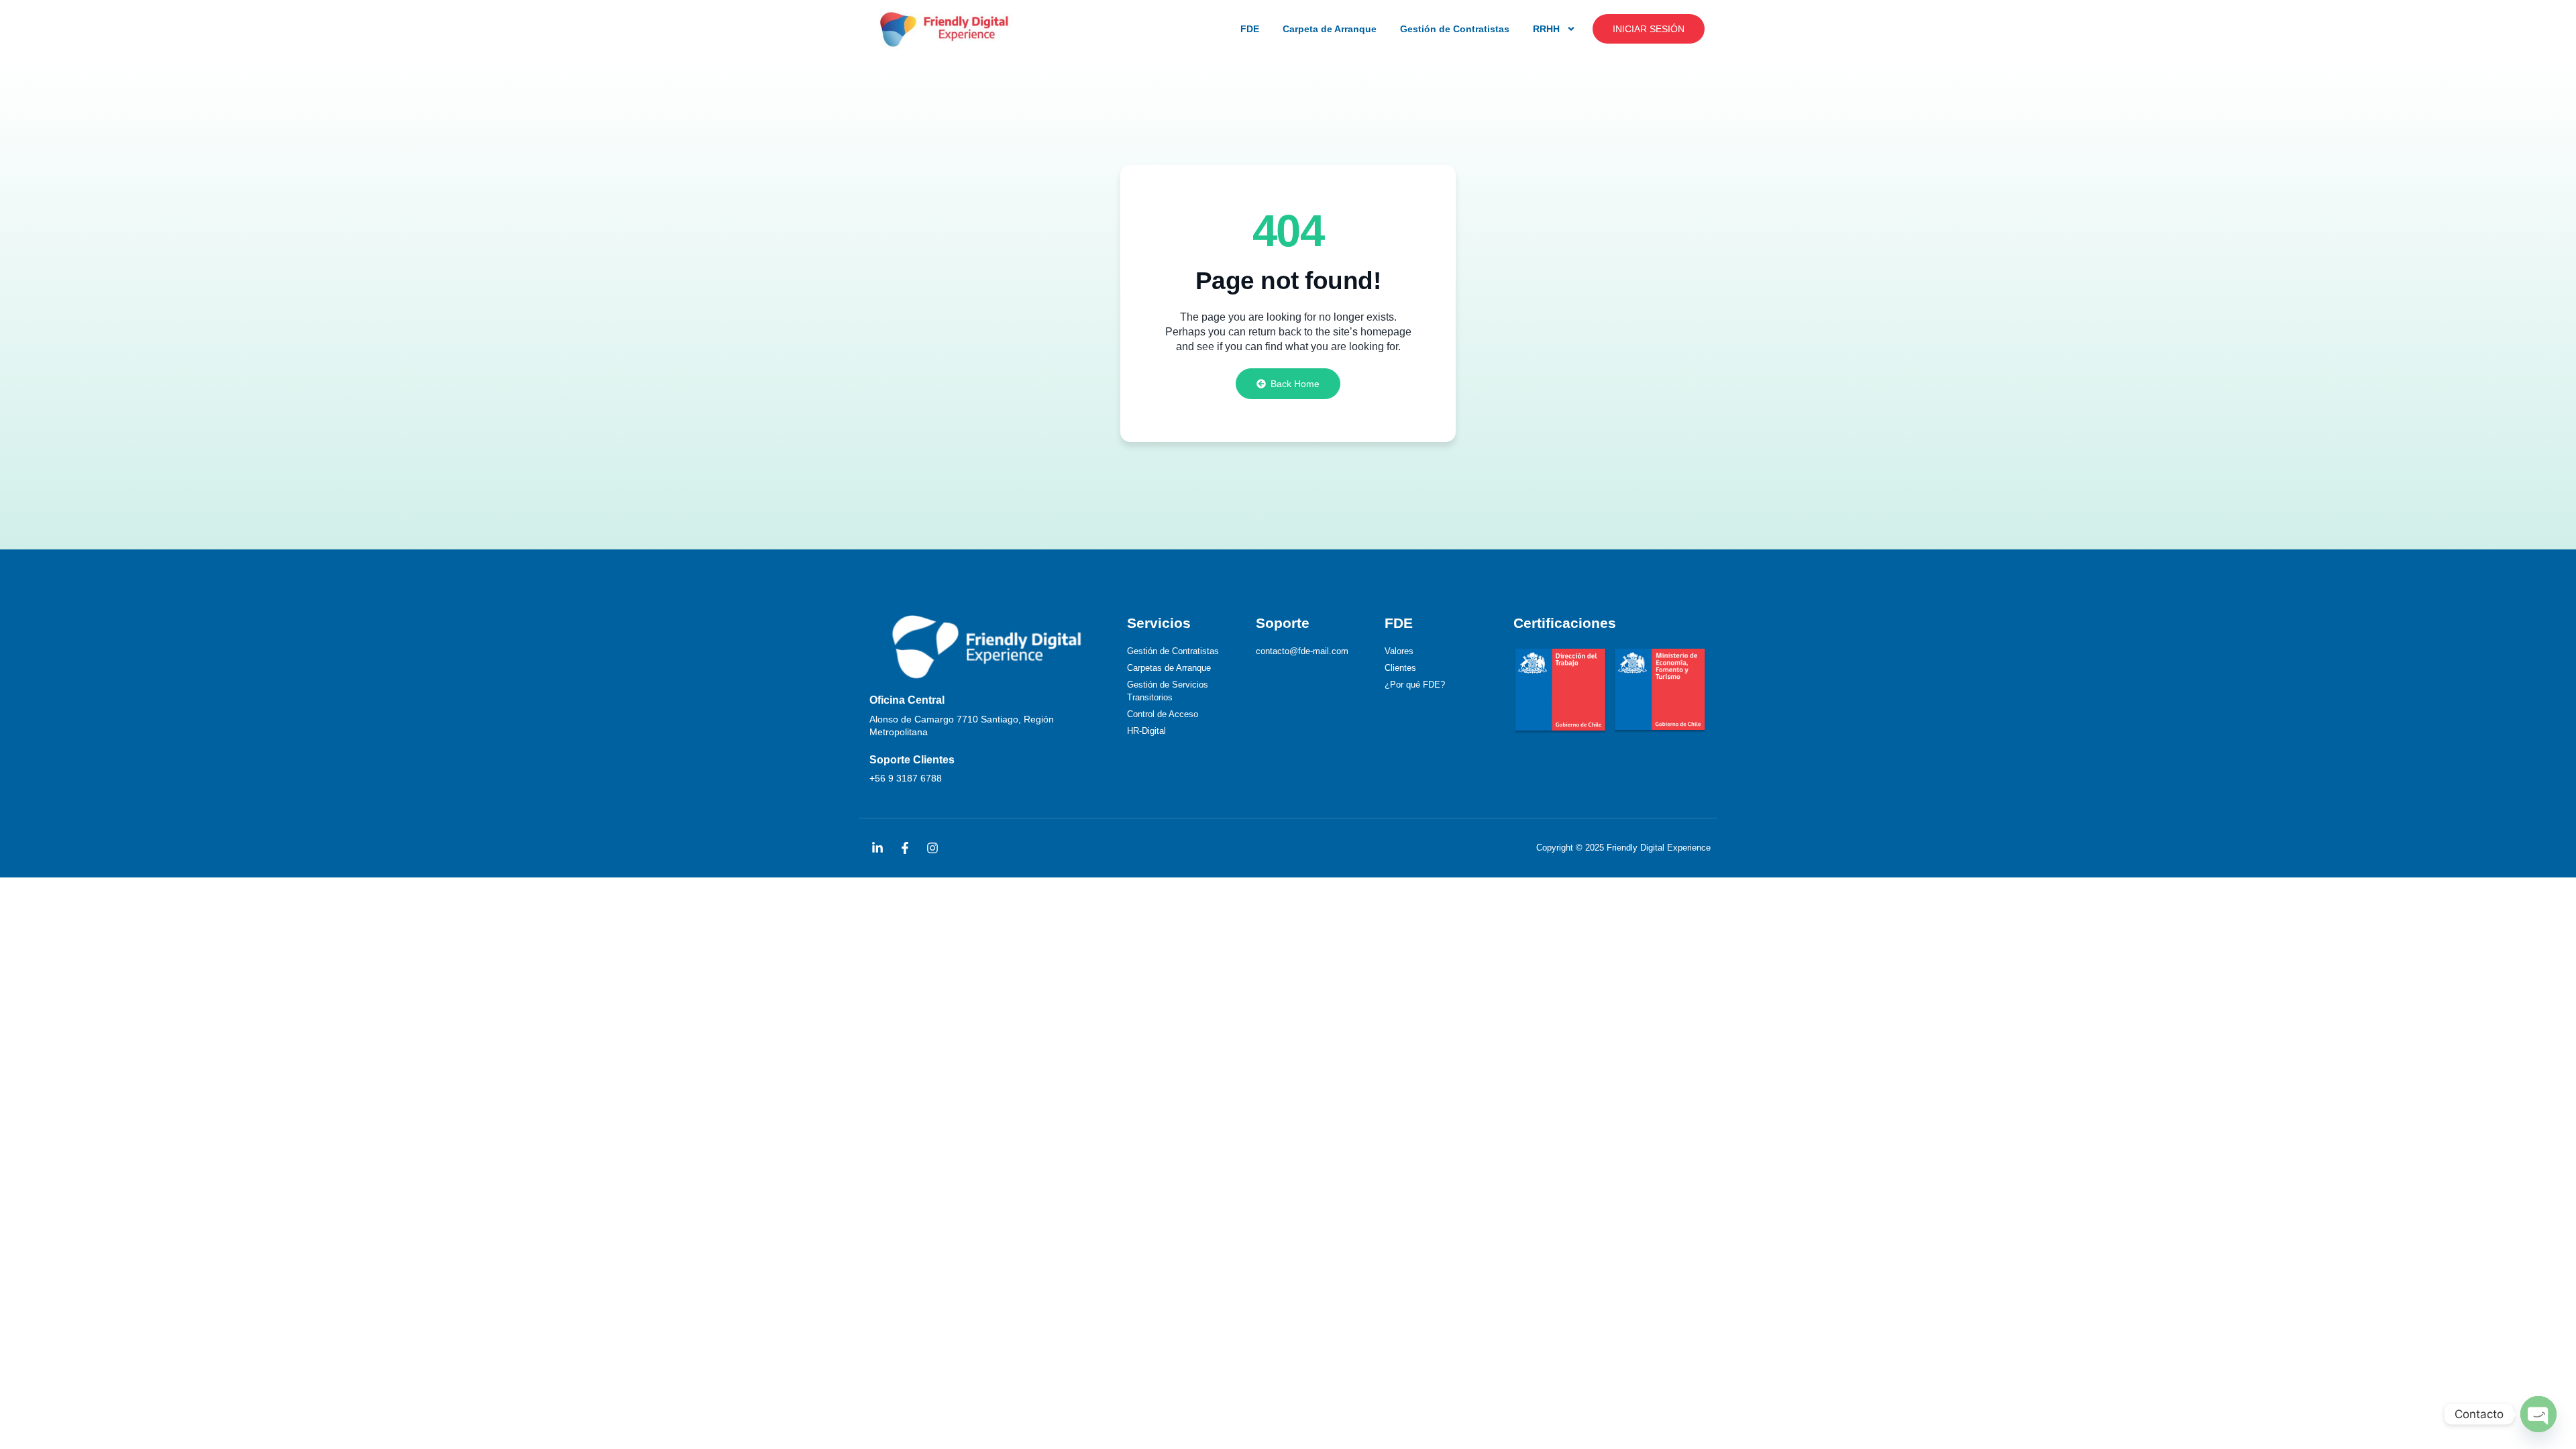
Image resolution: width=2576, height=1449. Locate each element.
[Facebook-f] (905, 848)
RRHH (1546, 29)
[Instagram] (932, 848)
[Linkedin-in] (877, 848)
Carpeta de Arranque (1330, 29)
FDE (1250, 29)
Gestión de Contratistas (1455, 29)
